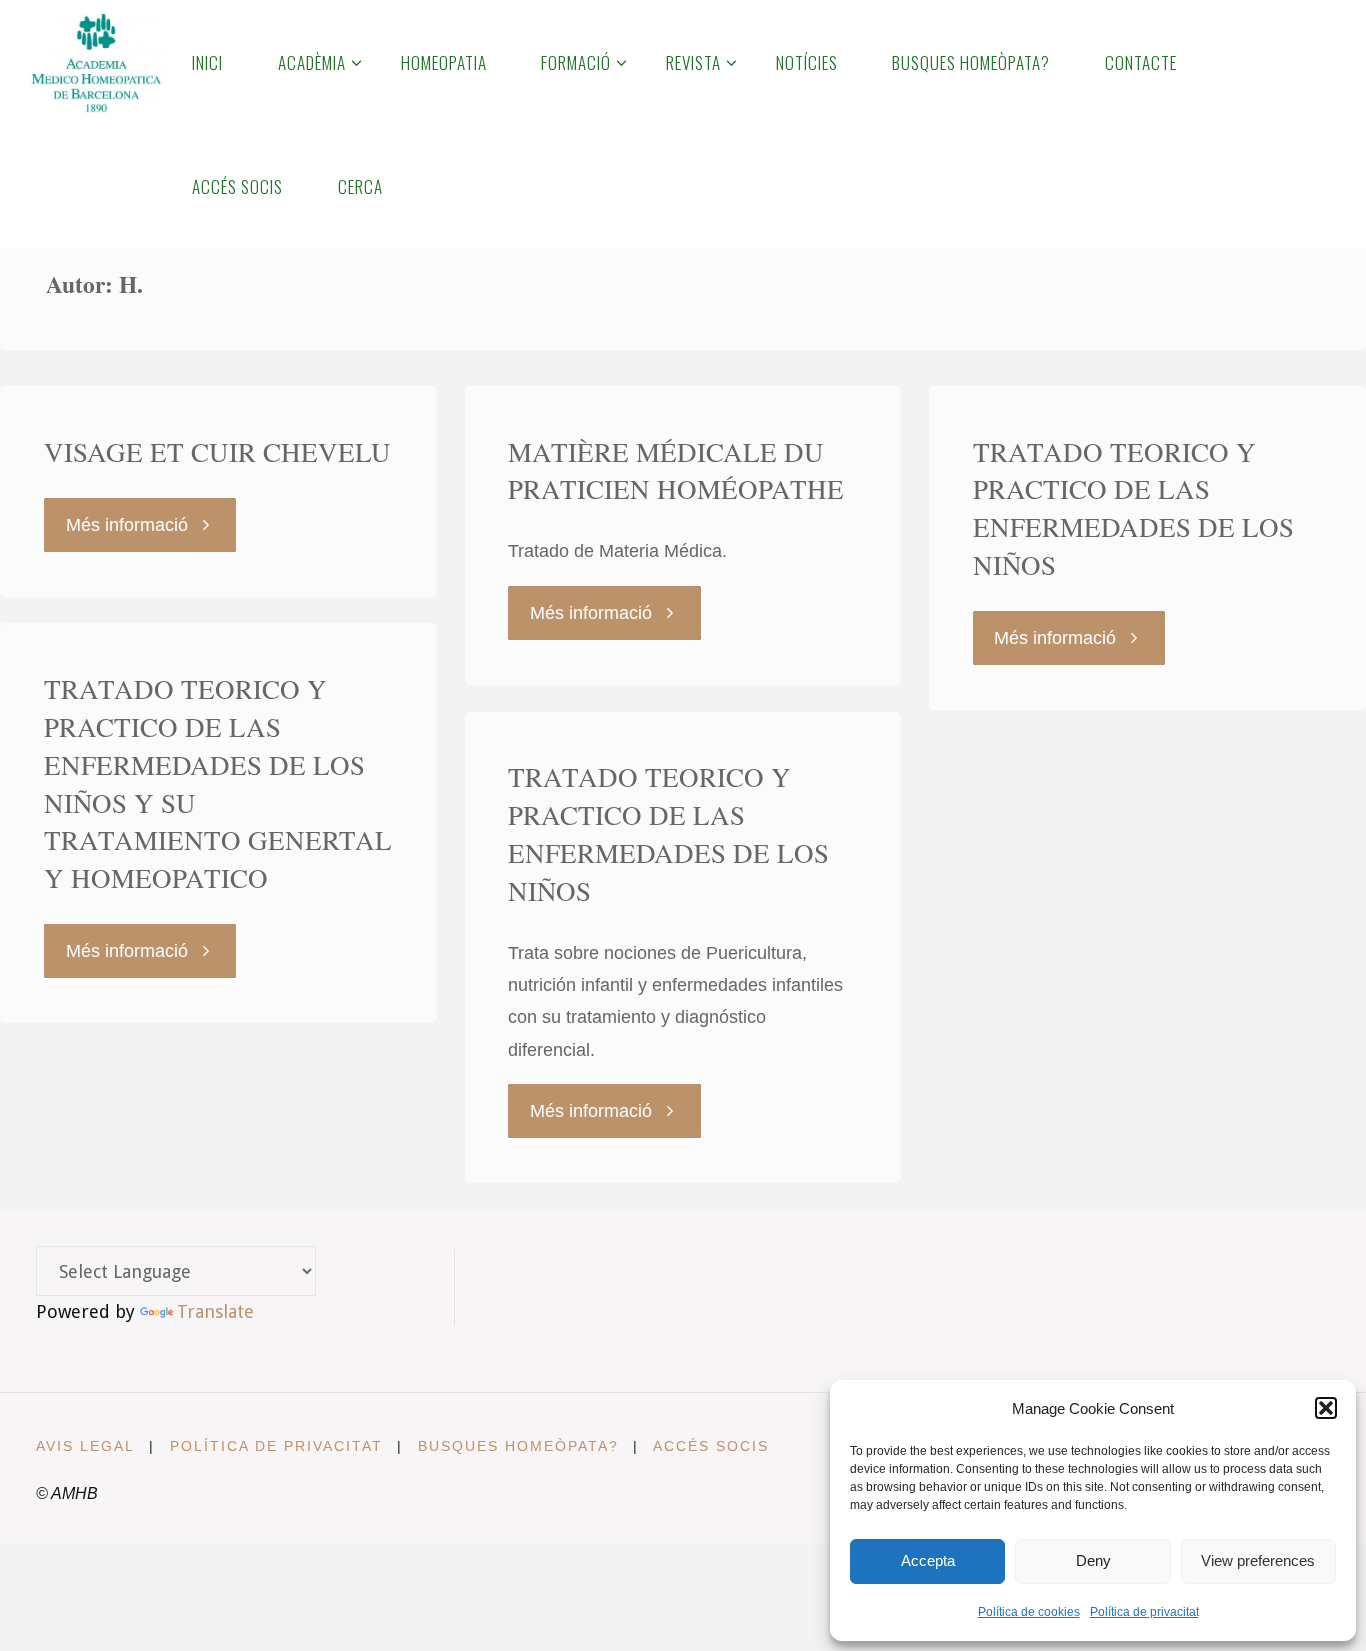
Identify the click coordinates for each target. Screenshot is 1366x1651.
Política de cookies (1029, 1612)
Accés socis (711, 1446)
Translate (215, 1311)
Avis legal (85, 1446)
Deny (1093, 1560)
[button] (1326, 1408)
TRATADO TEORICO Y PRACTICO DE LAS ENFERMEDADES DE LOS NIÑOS (1133, 508)
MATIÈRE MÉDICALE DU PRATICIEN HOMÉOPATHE (676, 471)
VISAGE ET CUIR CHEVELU (217, 452)
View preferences (1258, 1560)
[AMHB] (95, 62)
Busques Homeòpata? (518, 1446)
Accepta (928, 1560)
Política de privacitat (1144, 1612)
